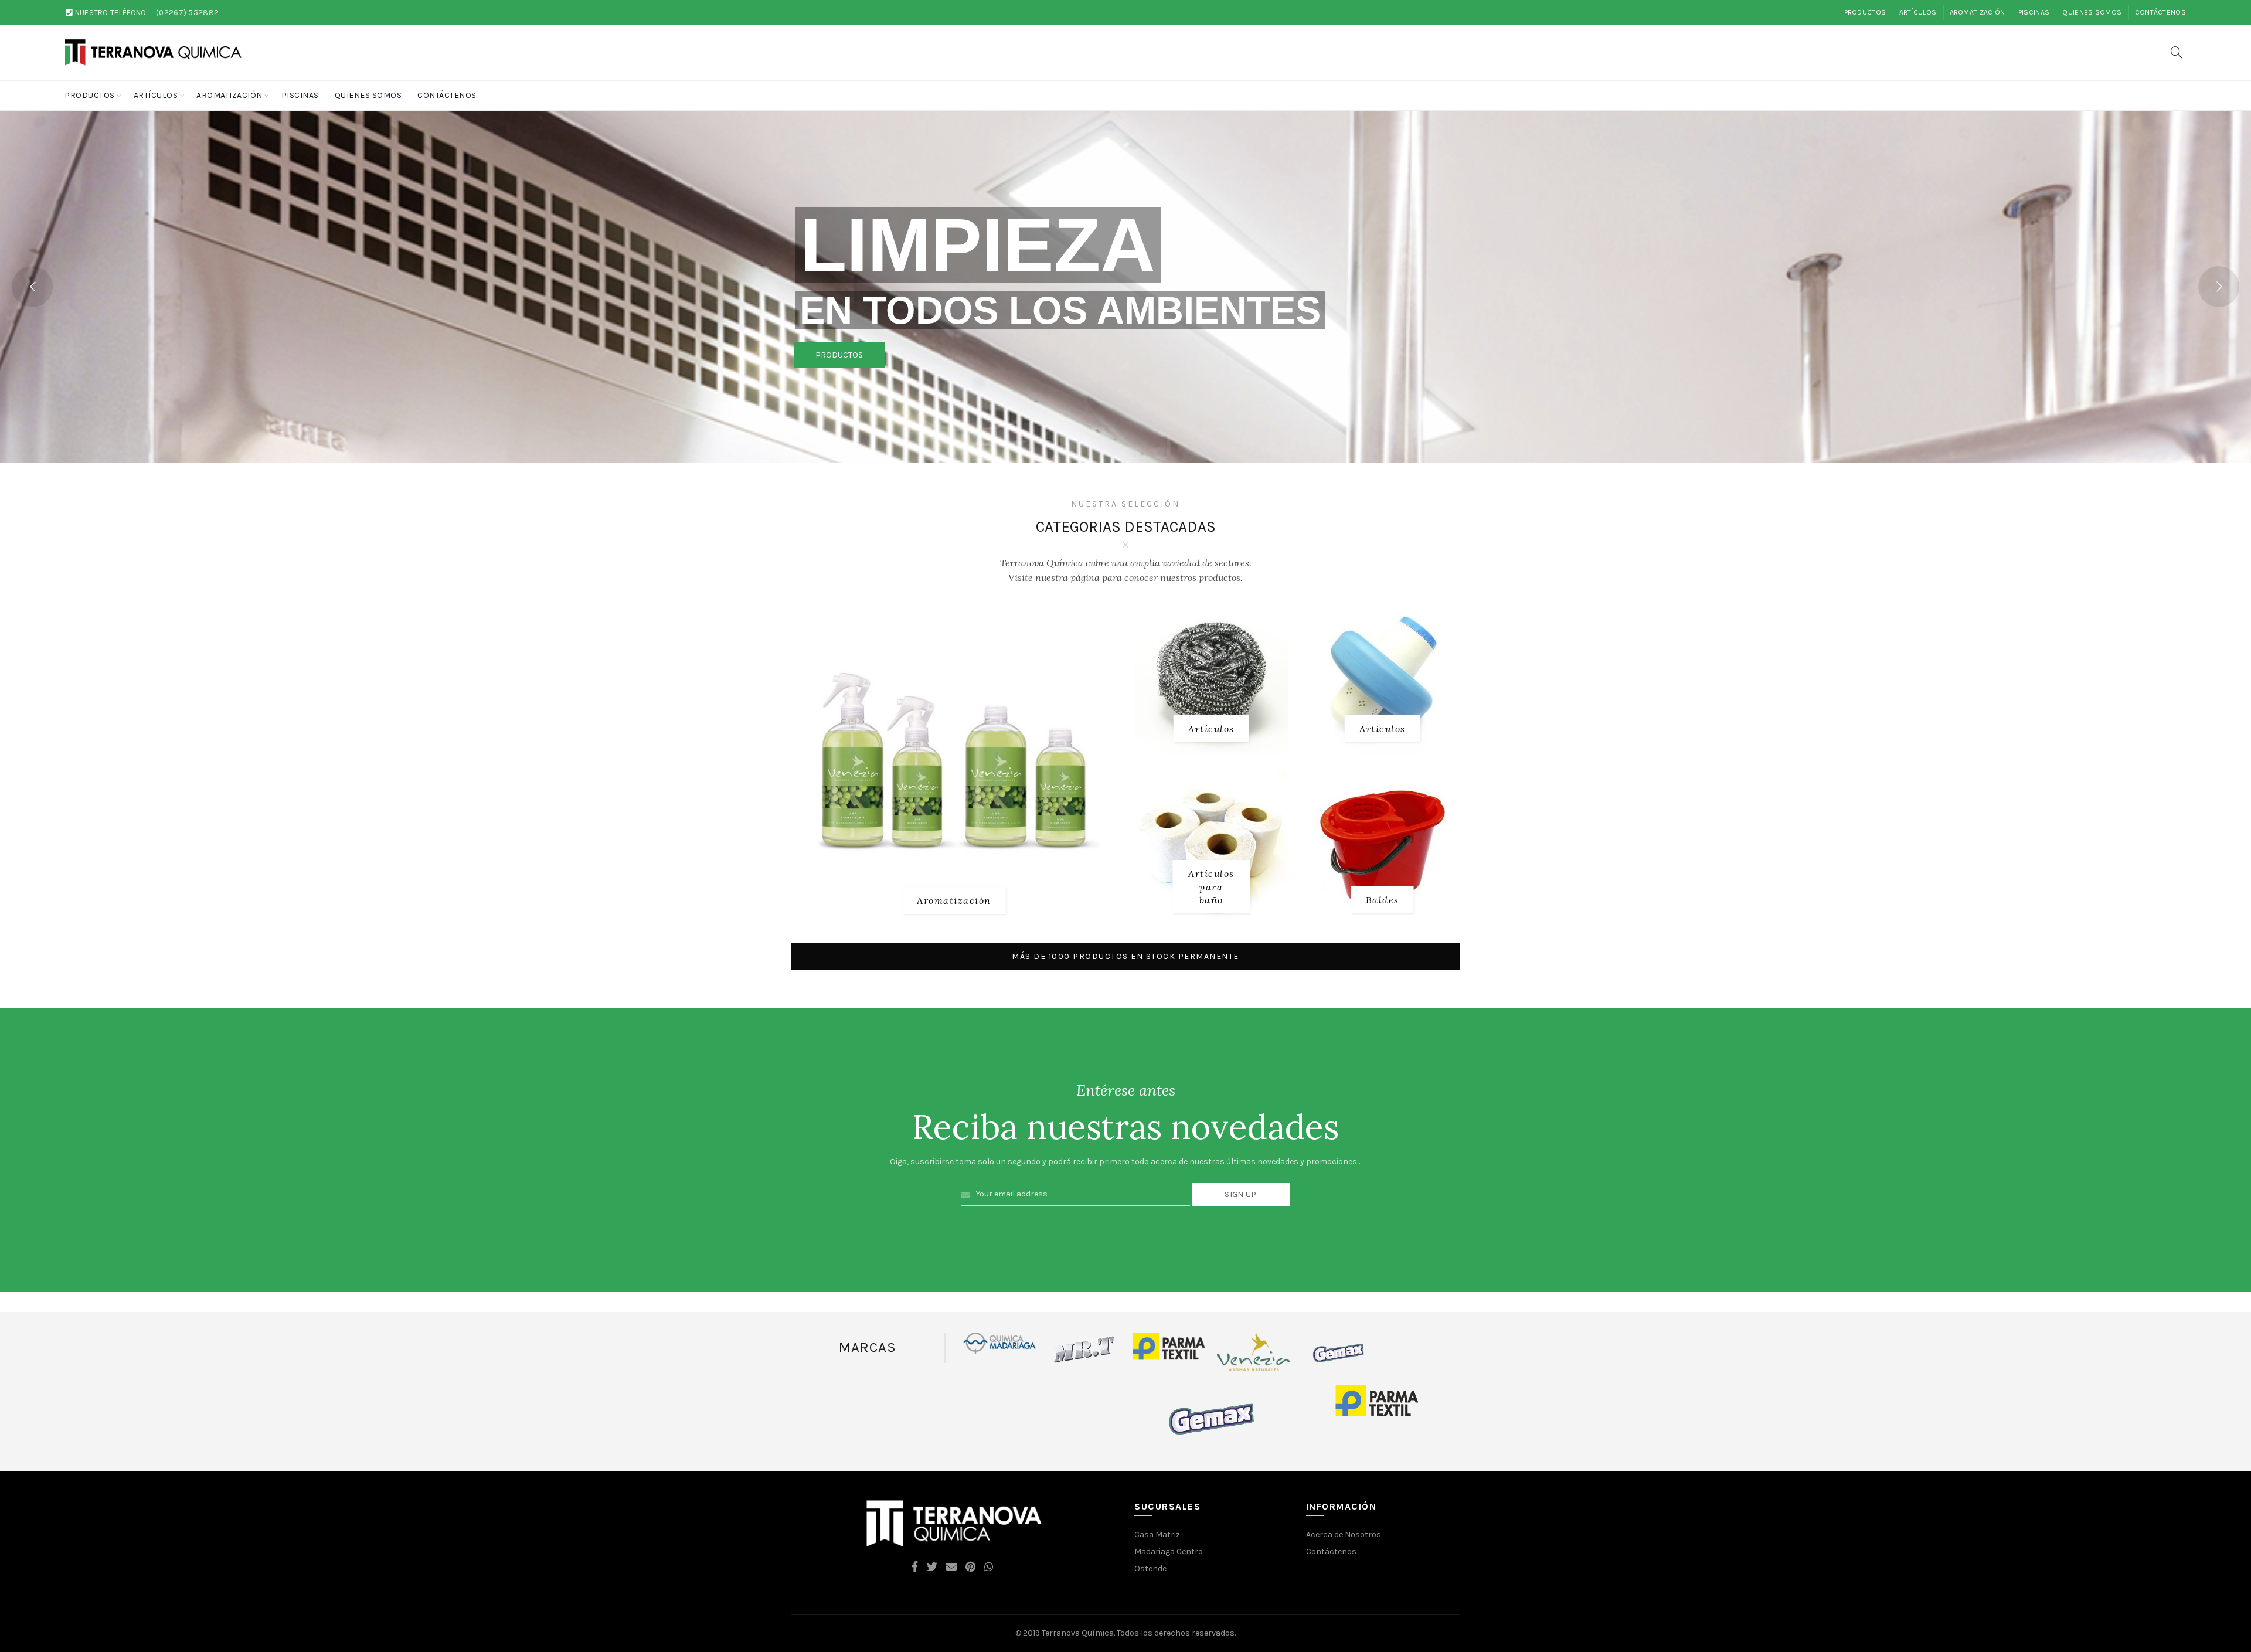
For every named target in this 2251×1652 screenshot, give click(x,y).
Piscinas (2034, 12)
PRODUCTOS (839, 355)
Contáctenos (2160, 12)
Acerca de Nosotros (1344, 1534)
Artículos (1918, 12)
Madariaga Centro (1169, 1551)
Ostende (1150, 1568)
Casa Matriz (1157, 1534)
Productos (1865, 12)
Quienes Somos (2092, 12)
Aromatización (1978, 12)
